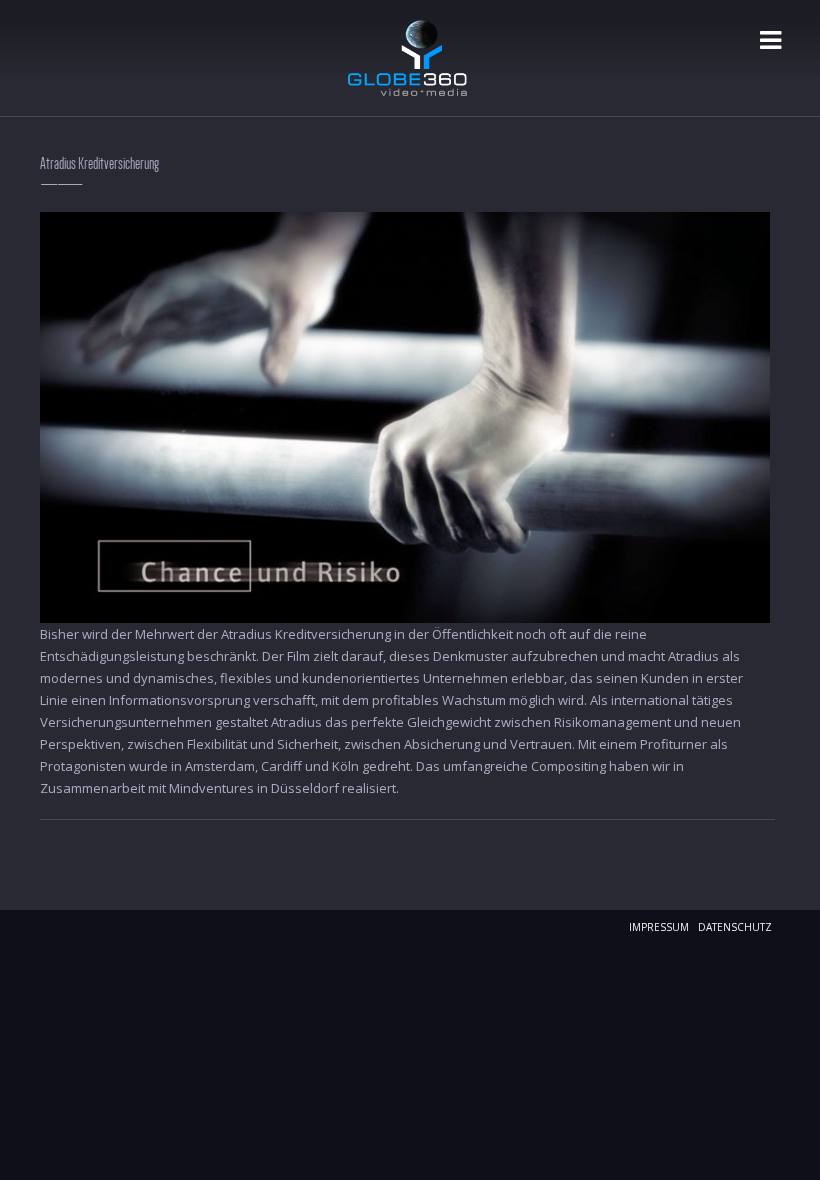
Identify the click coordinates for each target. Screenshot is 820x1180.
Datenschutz (735, 927)
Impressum (659, 927)
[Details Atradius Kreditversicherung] (405, 416)
